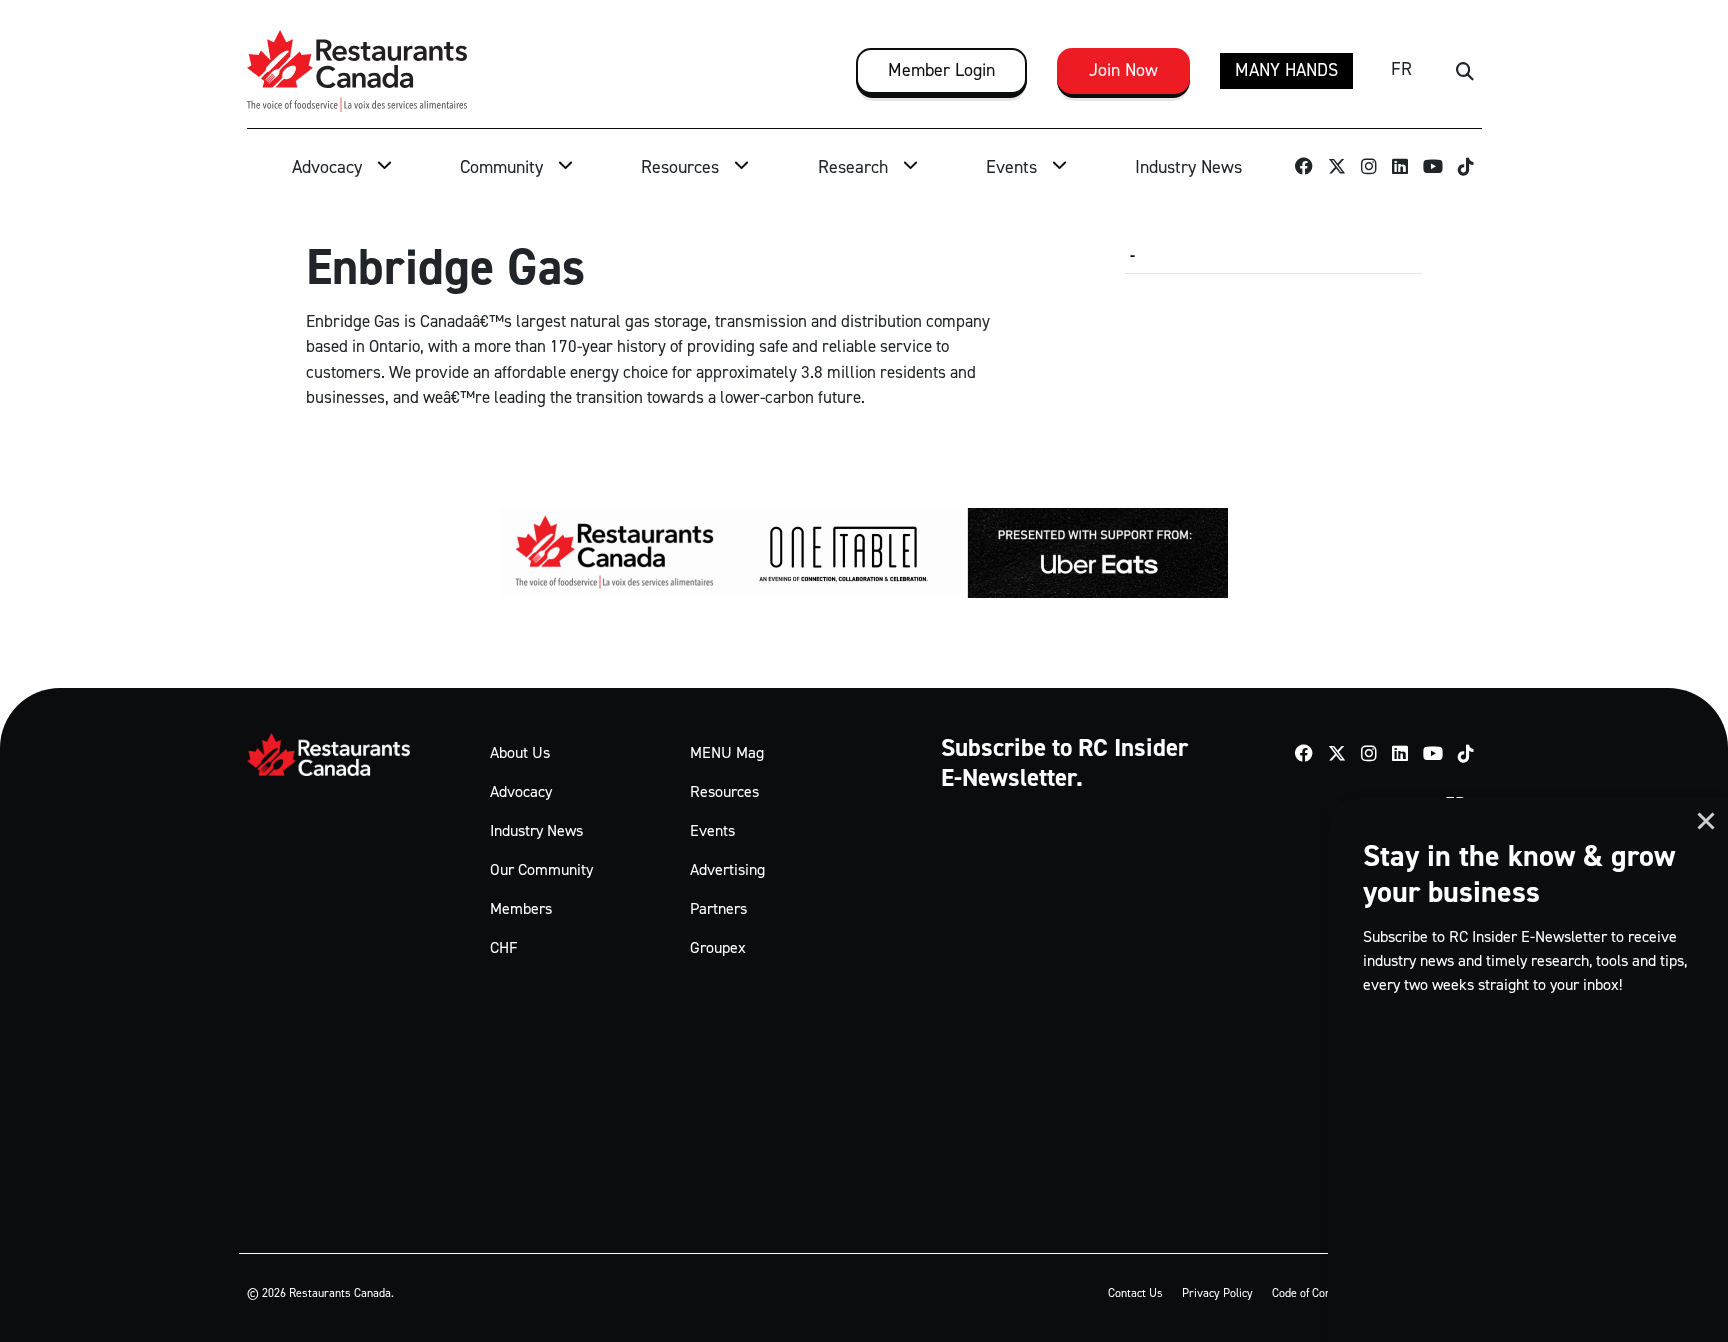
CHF (504, 947)
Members (521, 908)
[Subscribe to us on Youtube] (1433, 169)
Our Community (541, 869)
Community (501, 167)
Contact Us (1135, 1293)
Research (853, 167)
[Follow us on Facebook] (1304, 169)
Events (1011, 167)
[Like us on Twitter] (1337, 169)
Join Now (1123, 70)
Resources (680, 167)
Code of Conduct (1312, 1293)
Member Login (941, 70)
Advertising (727, 869)
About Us (520, 752)
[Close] (1706, 821)
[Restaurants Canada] (357, 71)
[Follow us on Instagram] (1369, 169)
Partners (718, 908)
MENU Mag (727, 752)
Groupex (718, 947)
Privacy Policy (1217, 1293)
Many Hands (1286, 70)
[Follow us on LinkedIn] (1400, 169)
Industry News (1188, 167)
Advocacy (327, 167)
